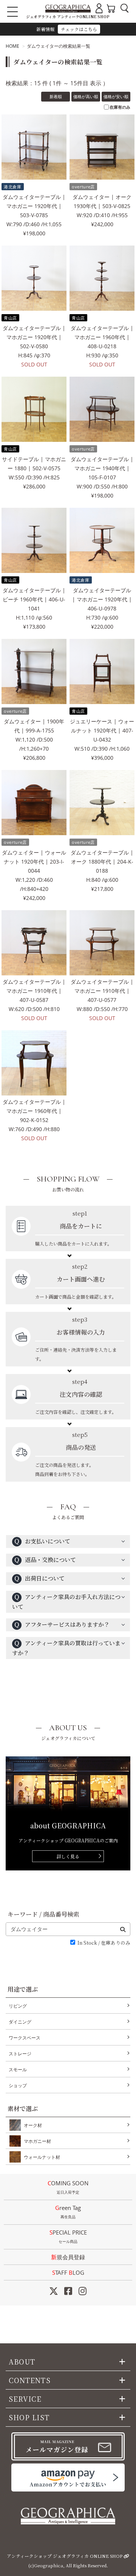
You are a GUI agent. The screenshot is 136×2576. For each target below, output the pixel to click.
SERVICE (25, 2399)
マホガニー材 (37, 2141)
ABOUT (22, 2362)
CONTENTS (30, 2380)
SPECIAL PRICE (68, 2236)
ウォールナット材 (42, 2157)
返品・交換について (45, 1560)
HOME (12, 46)
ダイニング (20, 2022)
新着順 (56, 96)
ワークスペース (25, 2038)
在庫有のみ (120, 107)
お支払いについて (42, 1541)
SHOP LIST (29, 2417)
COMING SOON (68, 2187)
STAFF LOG (68, 2272)
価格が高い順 (86, 96)
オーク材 (33, 2125)
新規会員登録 (68, 2257)
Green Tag (68, 2212)
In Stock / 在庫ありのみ (104, 1943)
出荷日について (39, 1578)
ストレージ (20, 2054)
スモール (18, 2070)
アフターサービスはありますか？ (62, 1624)
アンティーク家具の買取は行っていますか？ (66, 1648)
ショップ (18, 2085)
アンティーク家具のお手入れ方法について (66, 1602)
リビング (18, 2006)
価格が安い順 (116, 96)
